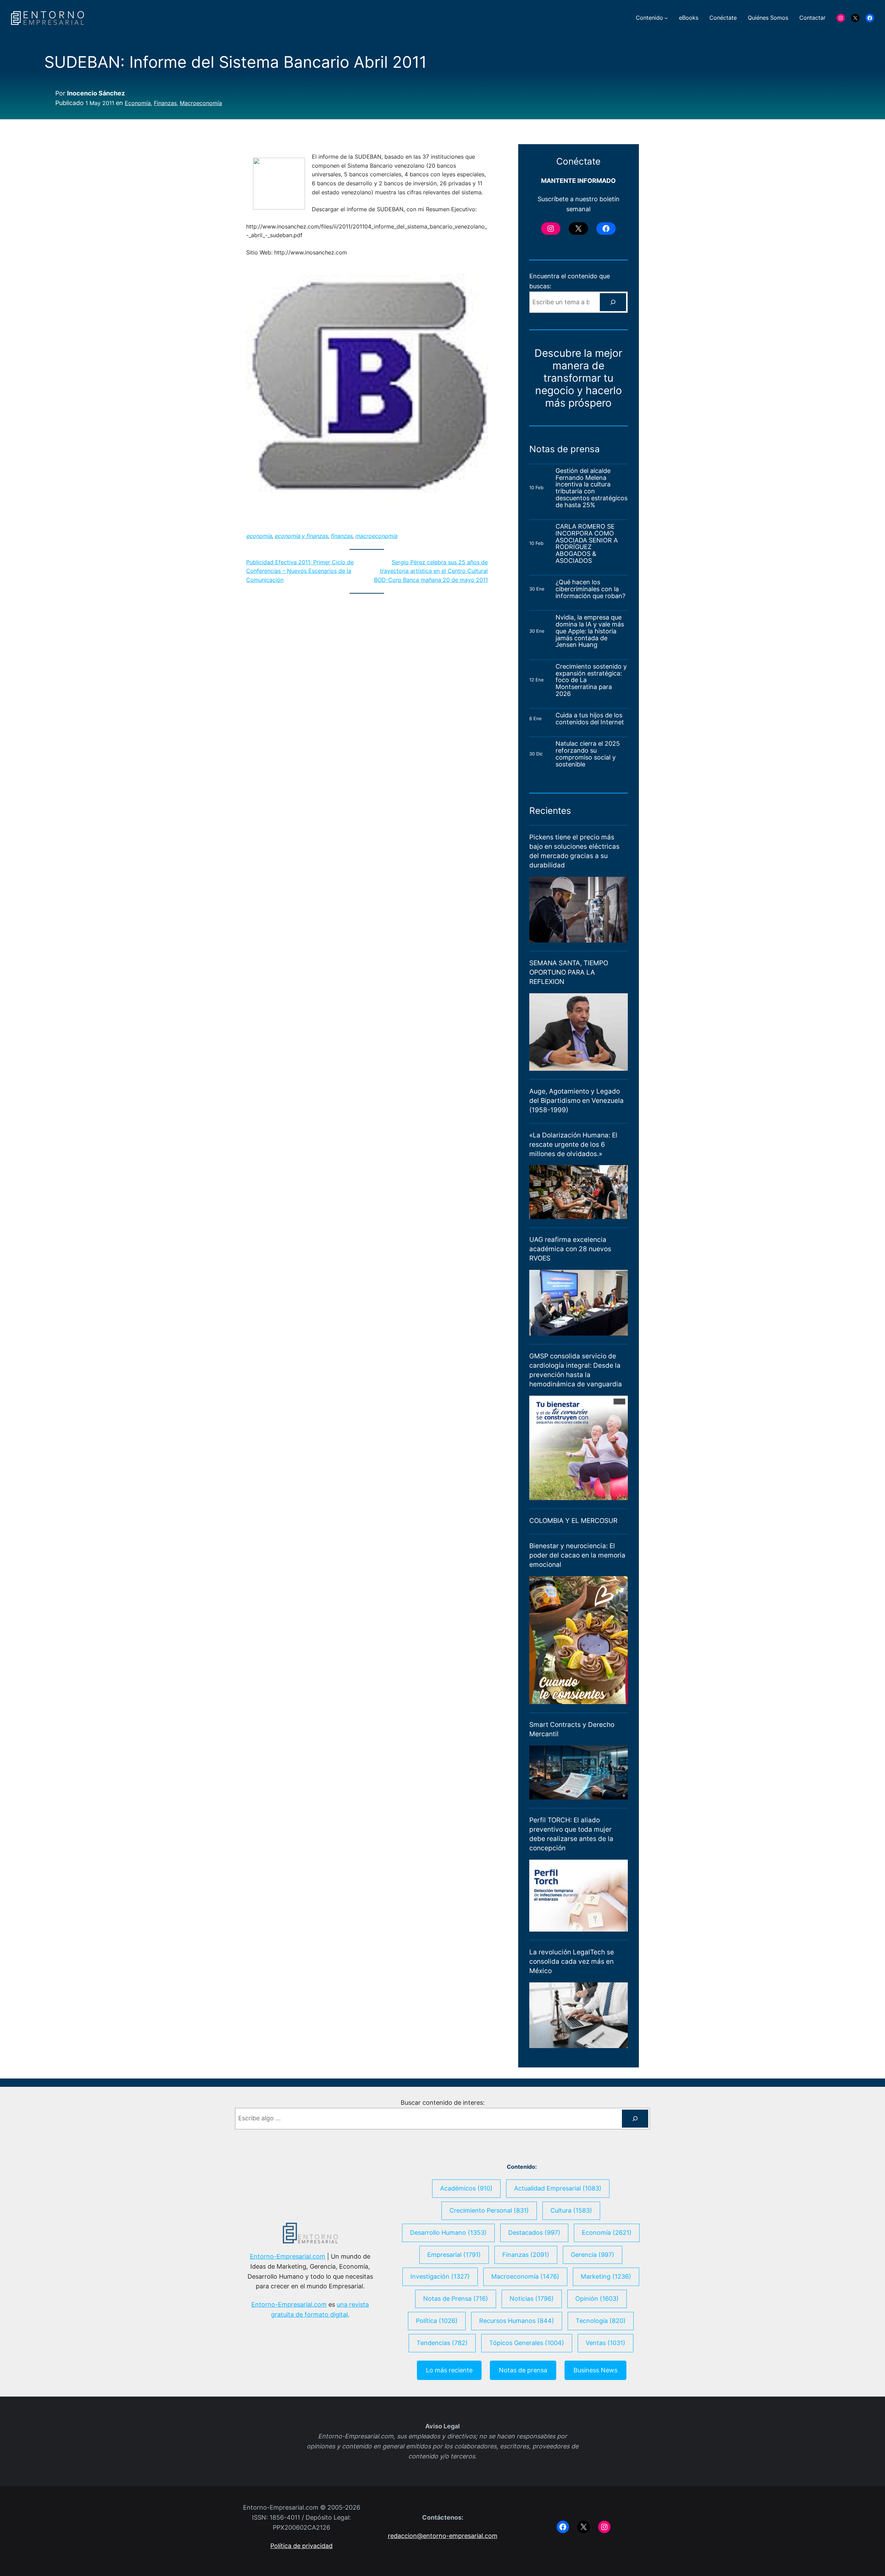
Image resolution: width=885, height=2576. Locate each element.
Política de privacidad (301, 2546)
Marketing (606, 2276)
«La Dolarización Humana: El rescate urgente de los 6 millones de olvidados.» (573, 1144)
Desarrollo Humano (448, 2233)
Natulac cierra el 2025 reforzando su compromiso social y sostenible (588, 754)
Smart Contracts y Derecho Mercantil (572, 1729)
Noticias (532, 2299)
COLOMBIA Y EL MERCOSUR (573, 1521)
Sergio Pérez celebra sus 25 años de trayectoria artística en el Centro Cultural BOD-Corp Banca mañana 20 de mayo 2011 (431, 571)
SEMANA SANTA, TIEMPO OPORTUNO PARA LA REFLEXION (569, 972)
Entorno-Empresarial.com (288, 2256)
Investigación (440, 2276)
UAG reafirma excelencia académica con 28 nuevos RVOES (570, 1249)
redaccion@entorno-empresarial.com (443, 2536)
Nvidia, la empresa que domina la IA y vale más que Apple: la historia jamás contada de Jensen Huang (590, 631)
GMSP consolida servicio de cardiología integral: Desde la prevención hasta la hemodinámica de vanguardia (576, 1370)
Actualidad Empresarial (558, 2188)
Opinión (597, 2299)
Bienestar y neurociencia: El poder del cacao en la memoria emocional (577, 1555)
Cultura (571, 2210)
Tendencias (442, 2343)
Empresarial (454, 2255)
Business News (595, 2370)
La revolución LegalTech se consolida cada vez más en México (572, 1961)
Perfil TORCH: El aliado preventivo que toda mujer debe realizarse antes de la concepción (571, 1834)
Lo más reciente (449, 2370)
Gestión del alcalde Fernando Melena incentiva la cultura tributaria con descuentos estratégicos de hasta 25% (591, 488)
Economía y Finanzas (301, 536)
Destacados (534, 2233)
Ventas (605, 2343)
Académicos (466, 2188)
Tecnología (601, 2321)
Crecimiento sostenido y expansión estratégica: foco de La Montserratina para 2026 (591, 680)
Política (437, 2321)
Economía (138, 103)
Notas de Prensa (456, 2299)
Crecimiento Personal (489, 2210)
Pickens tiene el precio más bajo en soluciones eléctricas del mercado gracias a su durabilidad (574, 851)
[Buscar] (613, 302)
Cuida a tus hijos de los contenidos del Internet (591, 719)
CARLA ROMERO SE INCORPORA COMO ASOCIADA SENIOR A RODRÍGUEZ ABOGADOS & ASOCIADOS (587, 544)
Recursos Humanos (517, 2321)
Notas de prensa (523, 2370)
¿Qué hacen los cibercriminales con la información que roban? (590, 589)
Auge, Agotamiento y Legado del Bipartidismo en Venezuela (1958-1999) (576, 1100)
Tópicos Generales (527, 2343)
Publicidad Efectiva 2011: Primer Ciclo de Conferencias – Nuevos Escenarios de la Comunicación (300, 571)
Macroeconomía (201, 103)
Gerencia (593, 2255)
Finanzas (165, 103)
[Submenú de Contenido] (666, 18)
